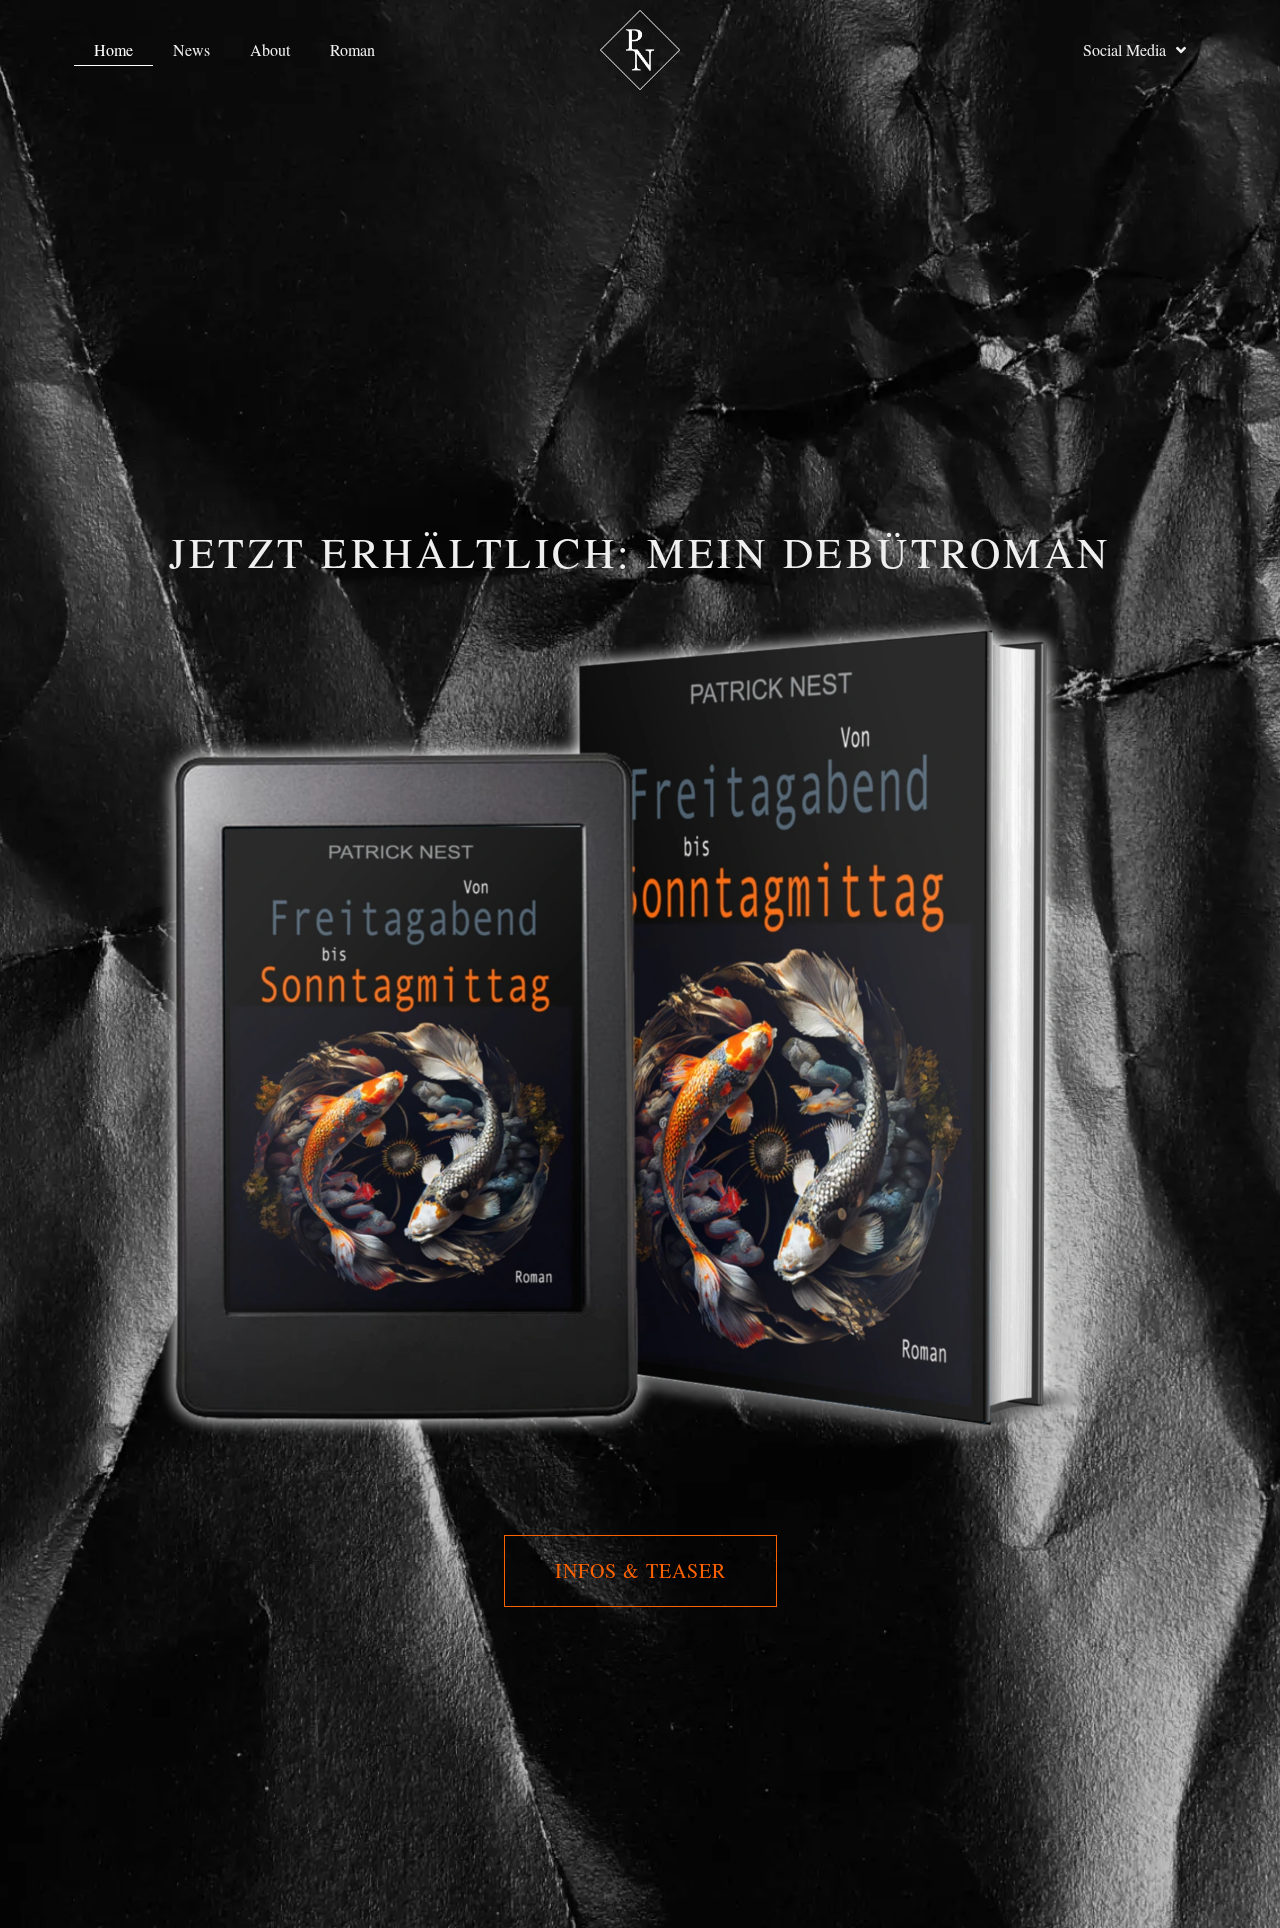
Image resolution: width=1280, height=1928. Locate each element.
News (191, 49)
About (270, 49)
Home (113, 49)
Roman (352, 49)
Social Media (1124, 49)
